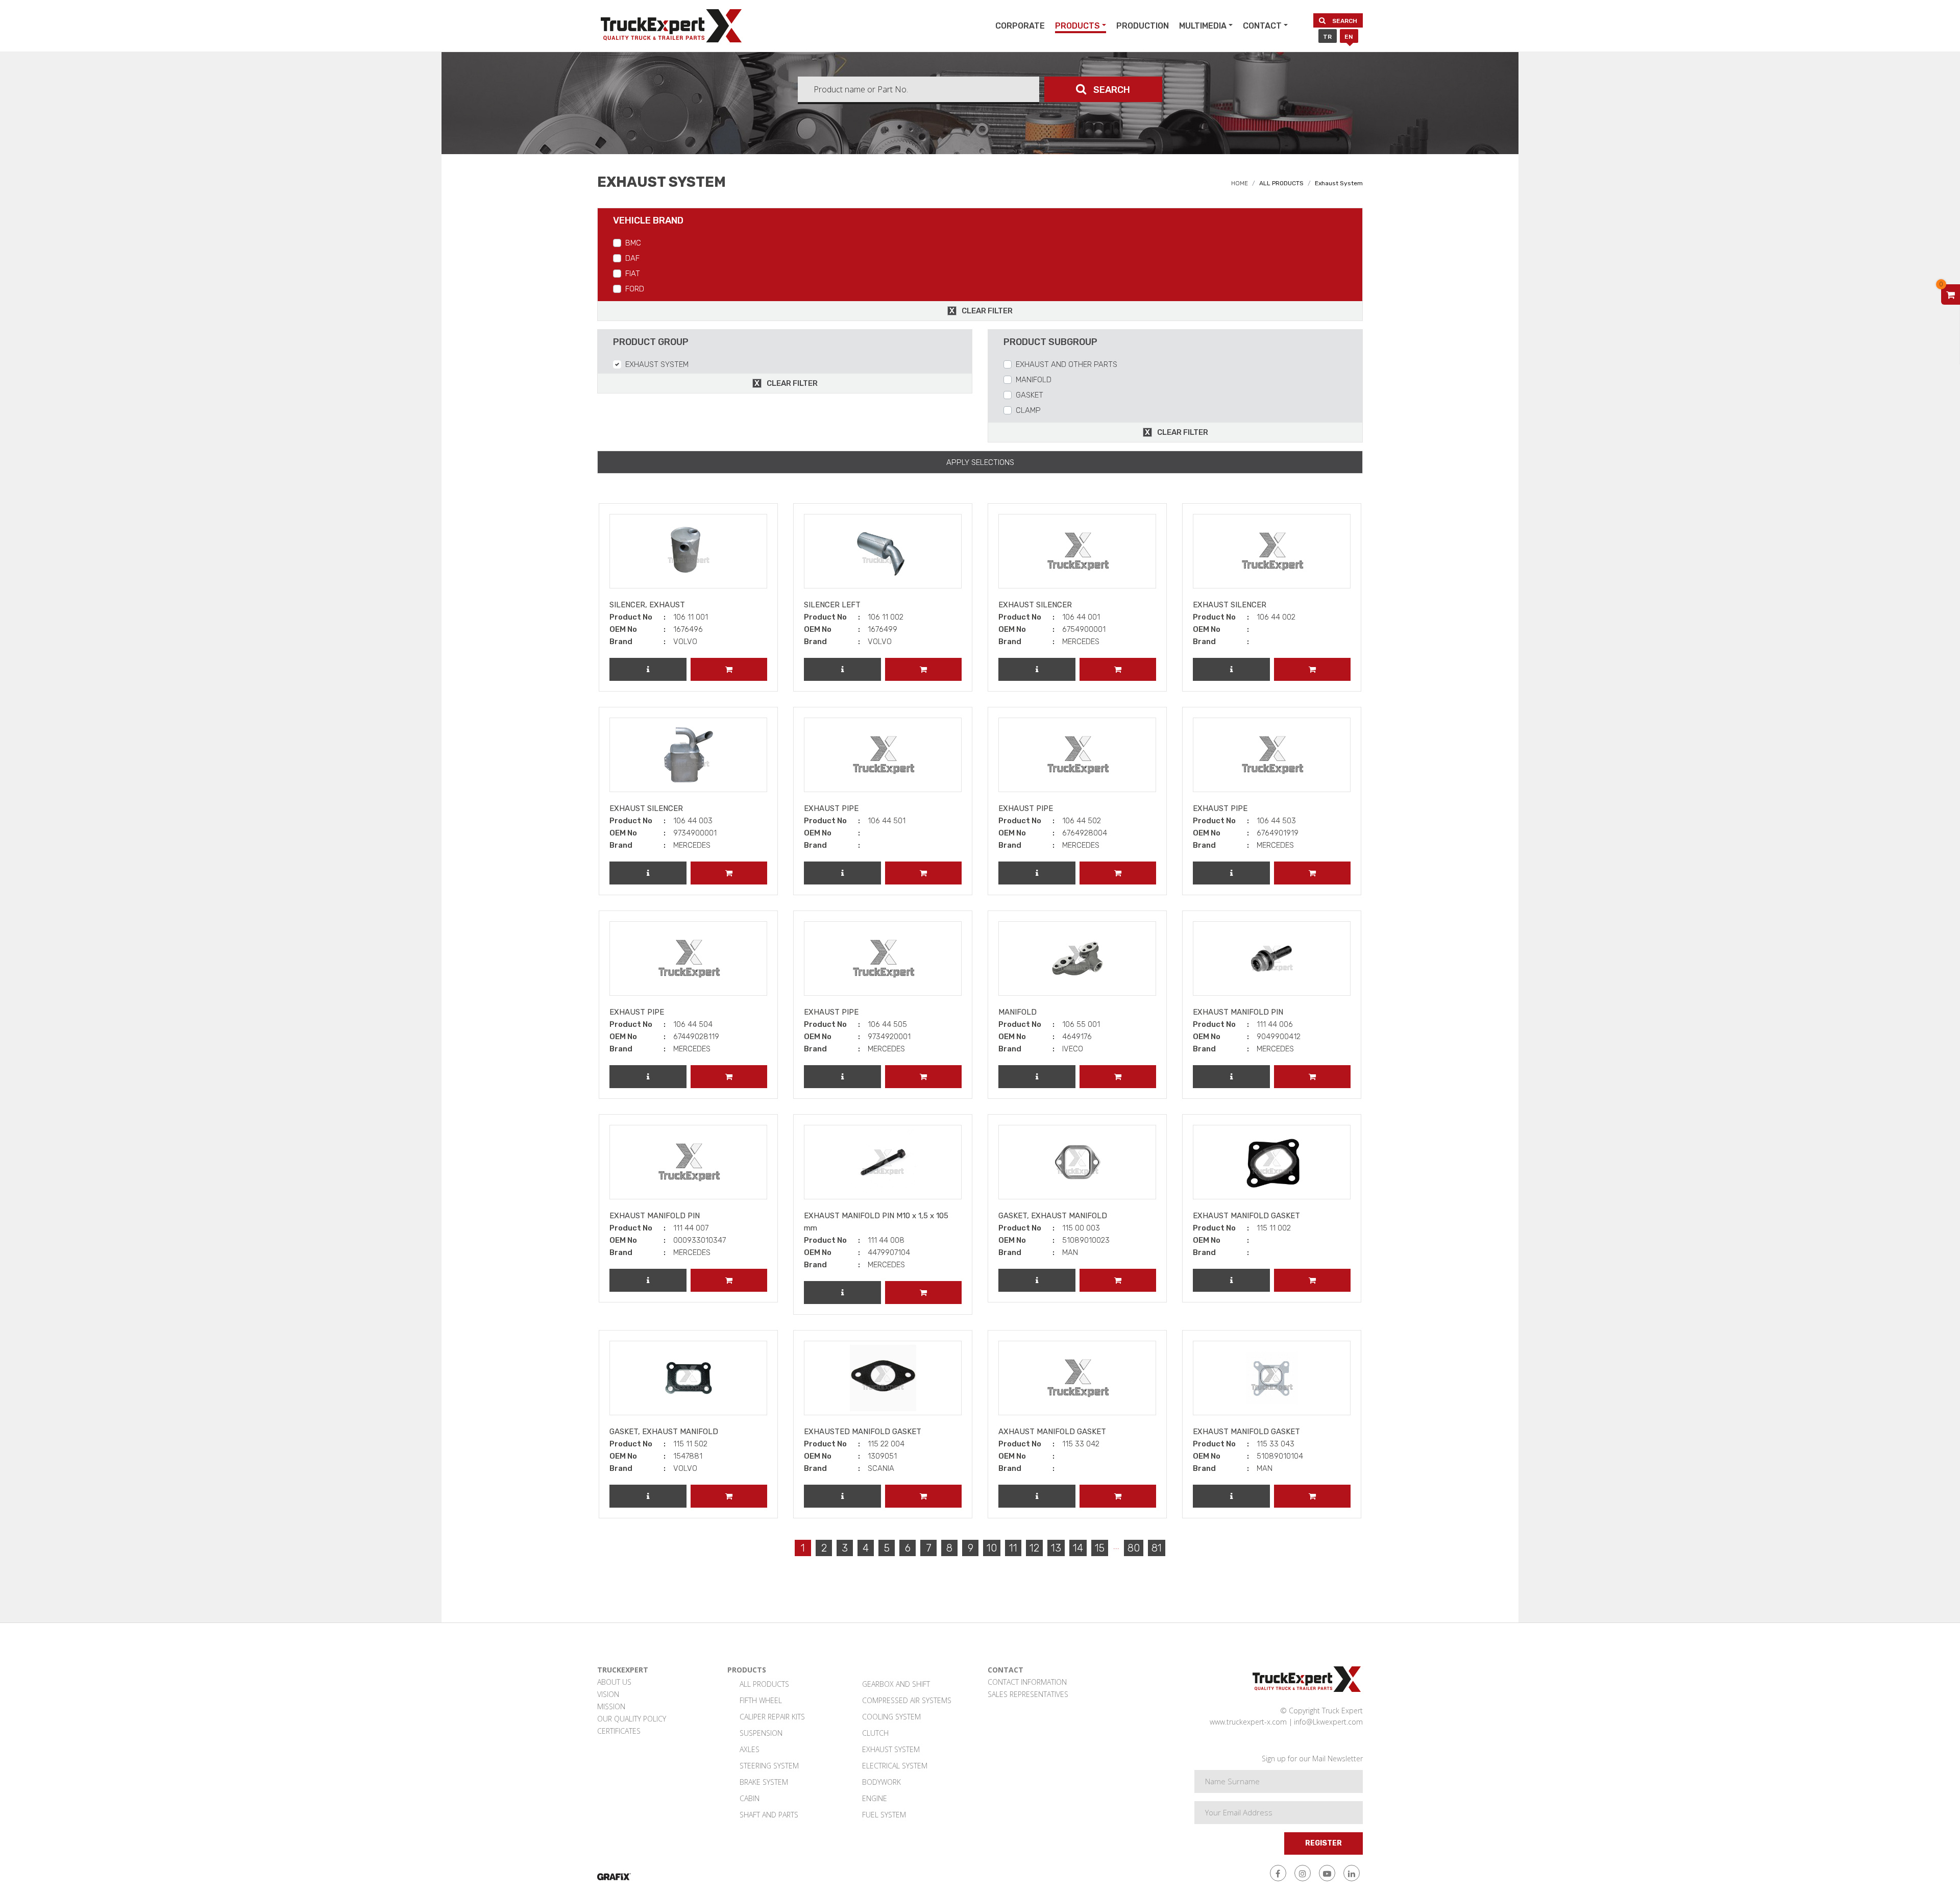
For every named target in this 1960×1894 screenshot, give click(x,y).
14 (1078, 1548)
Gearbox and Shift (896, 1684)
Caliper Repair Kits (772, 1717)
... (1116, 1546)
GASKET (1030, 395)
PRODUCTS (1077, 26)
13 (1056, 1548)
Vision (608, 1694)
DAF (632, 258)
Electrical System (895, 1766)
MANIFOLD (1034, 380)
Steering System (769, 1766)
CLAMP (1028, 410)
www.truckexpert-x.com (1248, 1722)
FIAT (633, 274)
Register (1324, 1843)
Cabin (750, 1798)
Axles (750, 1749)
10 (992, 1548)
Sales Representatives (1028, 1694)
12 (1034, 1548)
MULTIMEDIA (1203, 26)
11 (1013, 1548)
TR (1327, 37)
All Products (764, 1684)
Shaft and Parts (769, 1815)
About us (614, 1682)
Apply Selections (980, 462)
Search (1344, 21)
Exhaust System (891, 1749)
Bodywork (881, 1782)
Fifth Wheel (761, 1700)
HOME (1240, 183)
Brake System (764, 1782)
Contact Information (1027, 1682)
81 (1157, 1548)
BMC (633, 243)
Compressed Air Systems (907, 1700)
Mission (611, 1706)
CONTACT (1262, 26)
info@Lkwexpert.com (1328, 1722)
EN (1349, 37)
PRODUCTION (1143, 26)
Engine (875, 1798)
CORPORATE (1020, 26)
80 (1134, 1548)
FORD (635, 289)
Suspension (761, 1733)
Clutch (875, 1733)
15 (1100, 1548)
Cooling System (891, 1717)
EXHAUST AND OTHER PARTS (1067, 364)
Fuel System (884, 1815)
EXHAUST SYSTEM (657, 364)
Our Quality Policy (632, 1719)
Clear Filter (987, 311)
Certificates (619, 1731)
